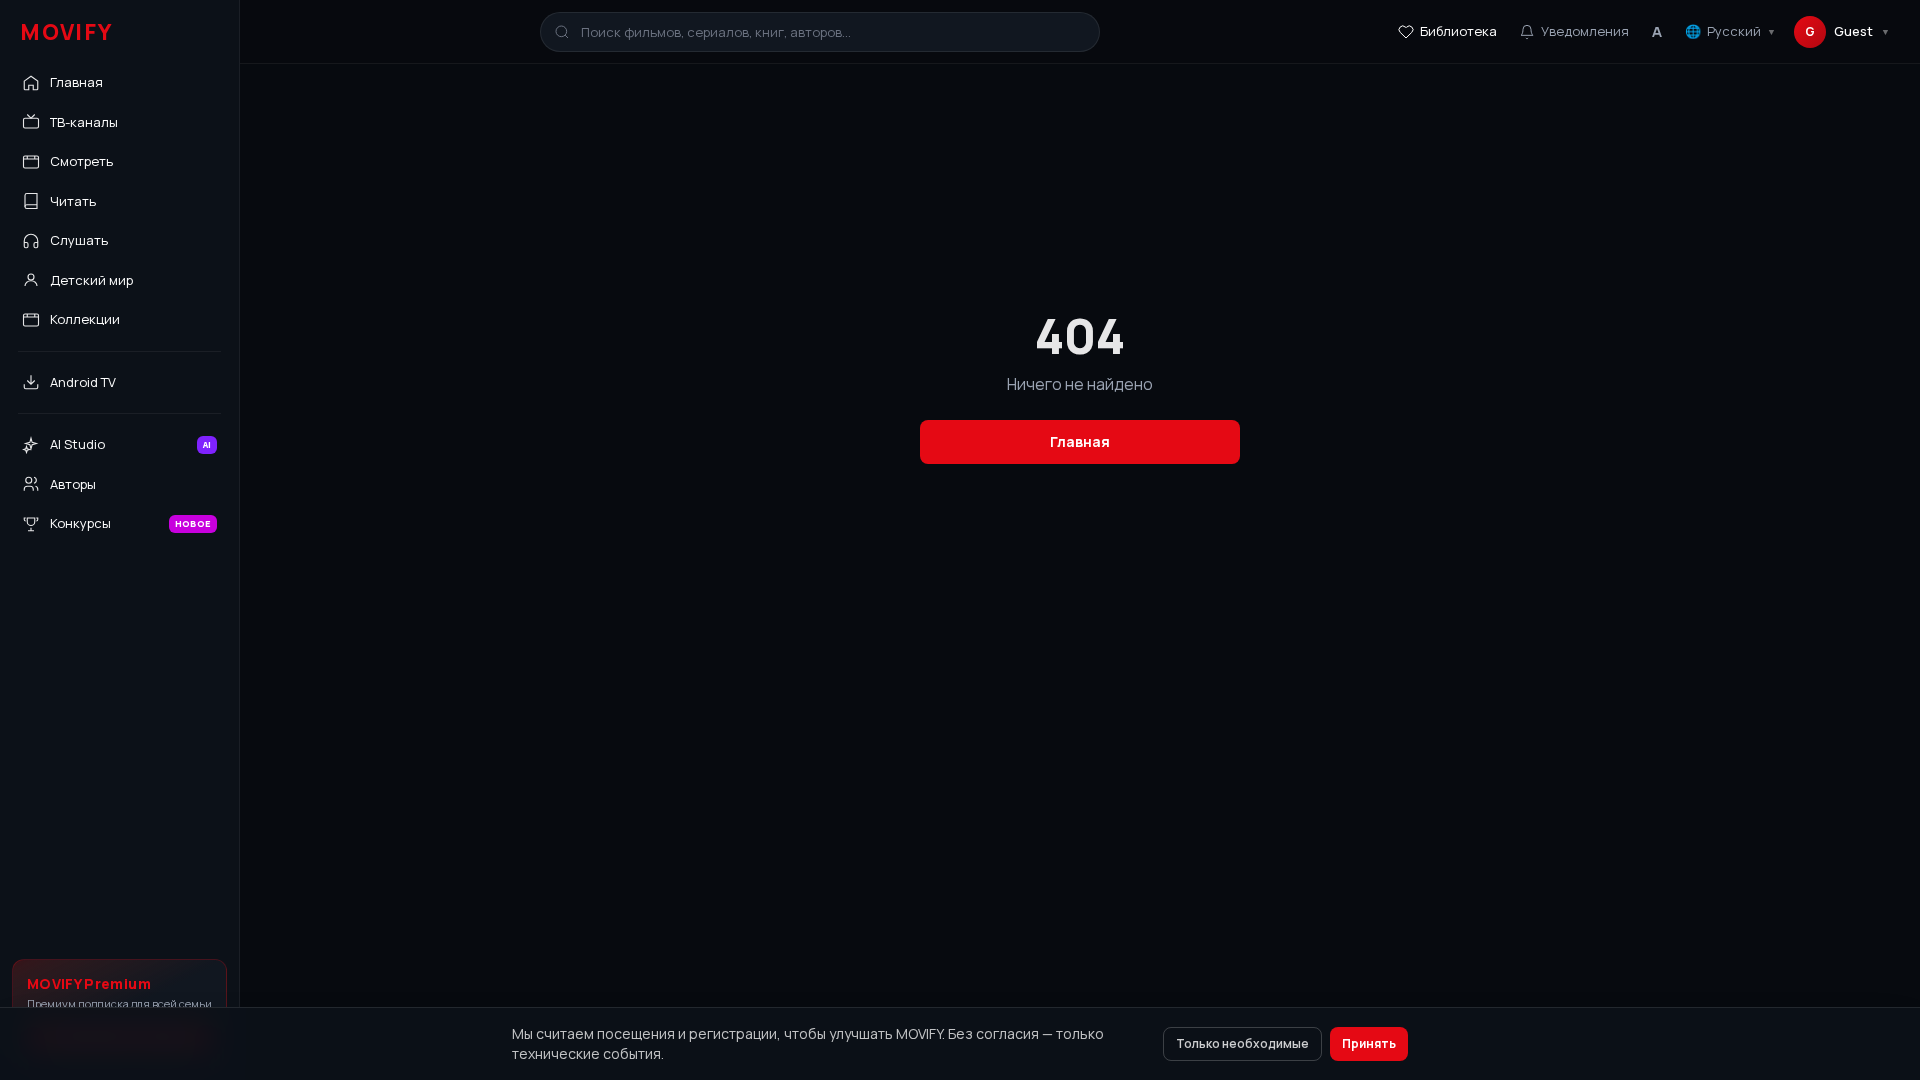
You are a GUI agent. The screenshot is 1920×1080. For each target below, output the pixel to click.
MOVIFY (67, 32)
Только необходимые (1242, 1043)
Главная (1080, 441)
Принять (1369, 1043)
